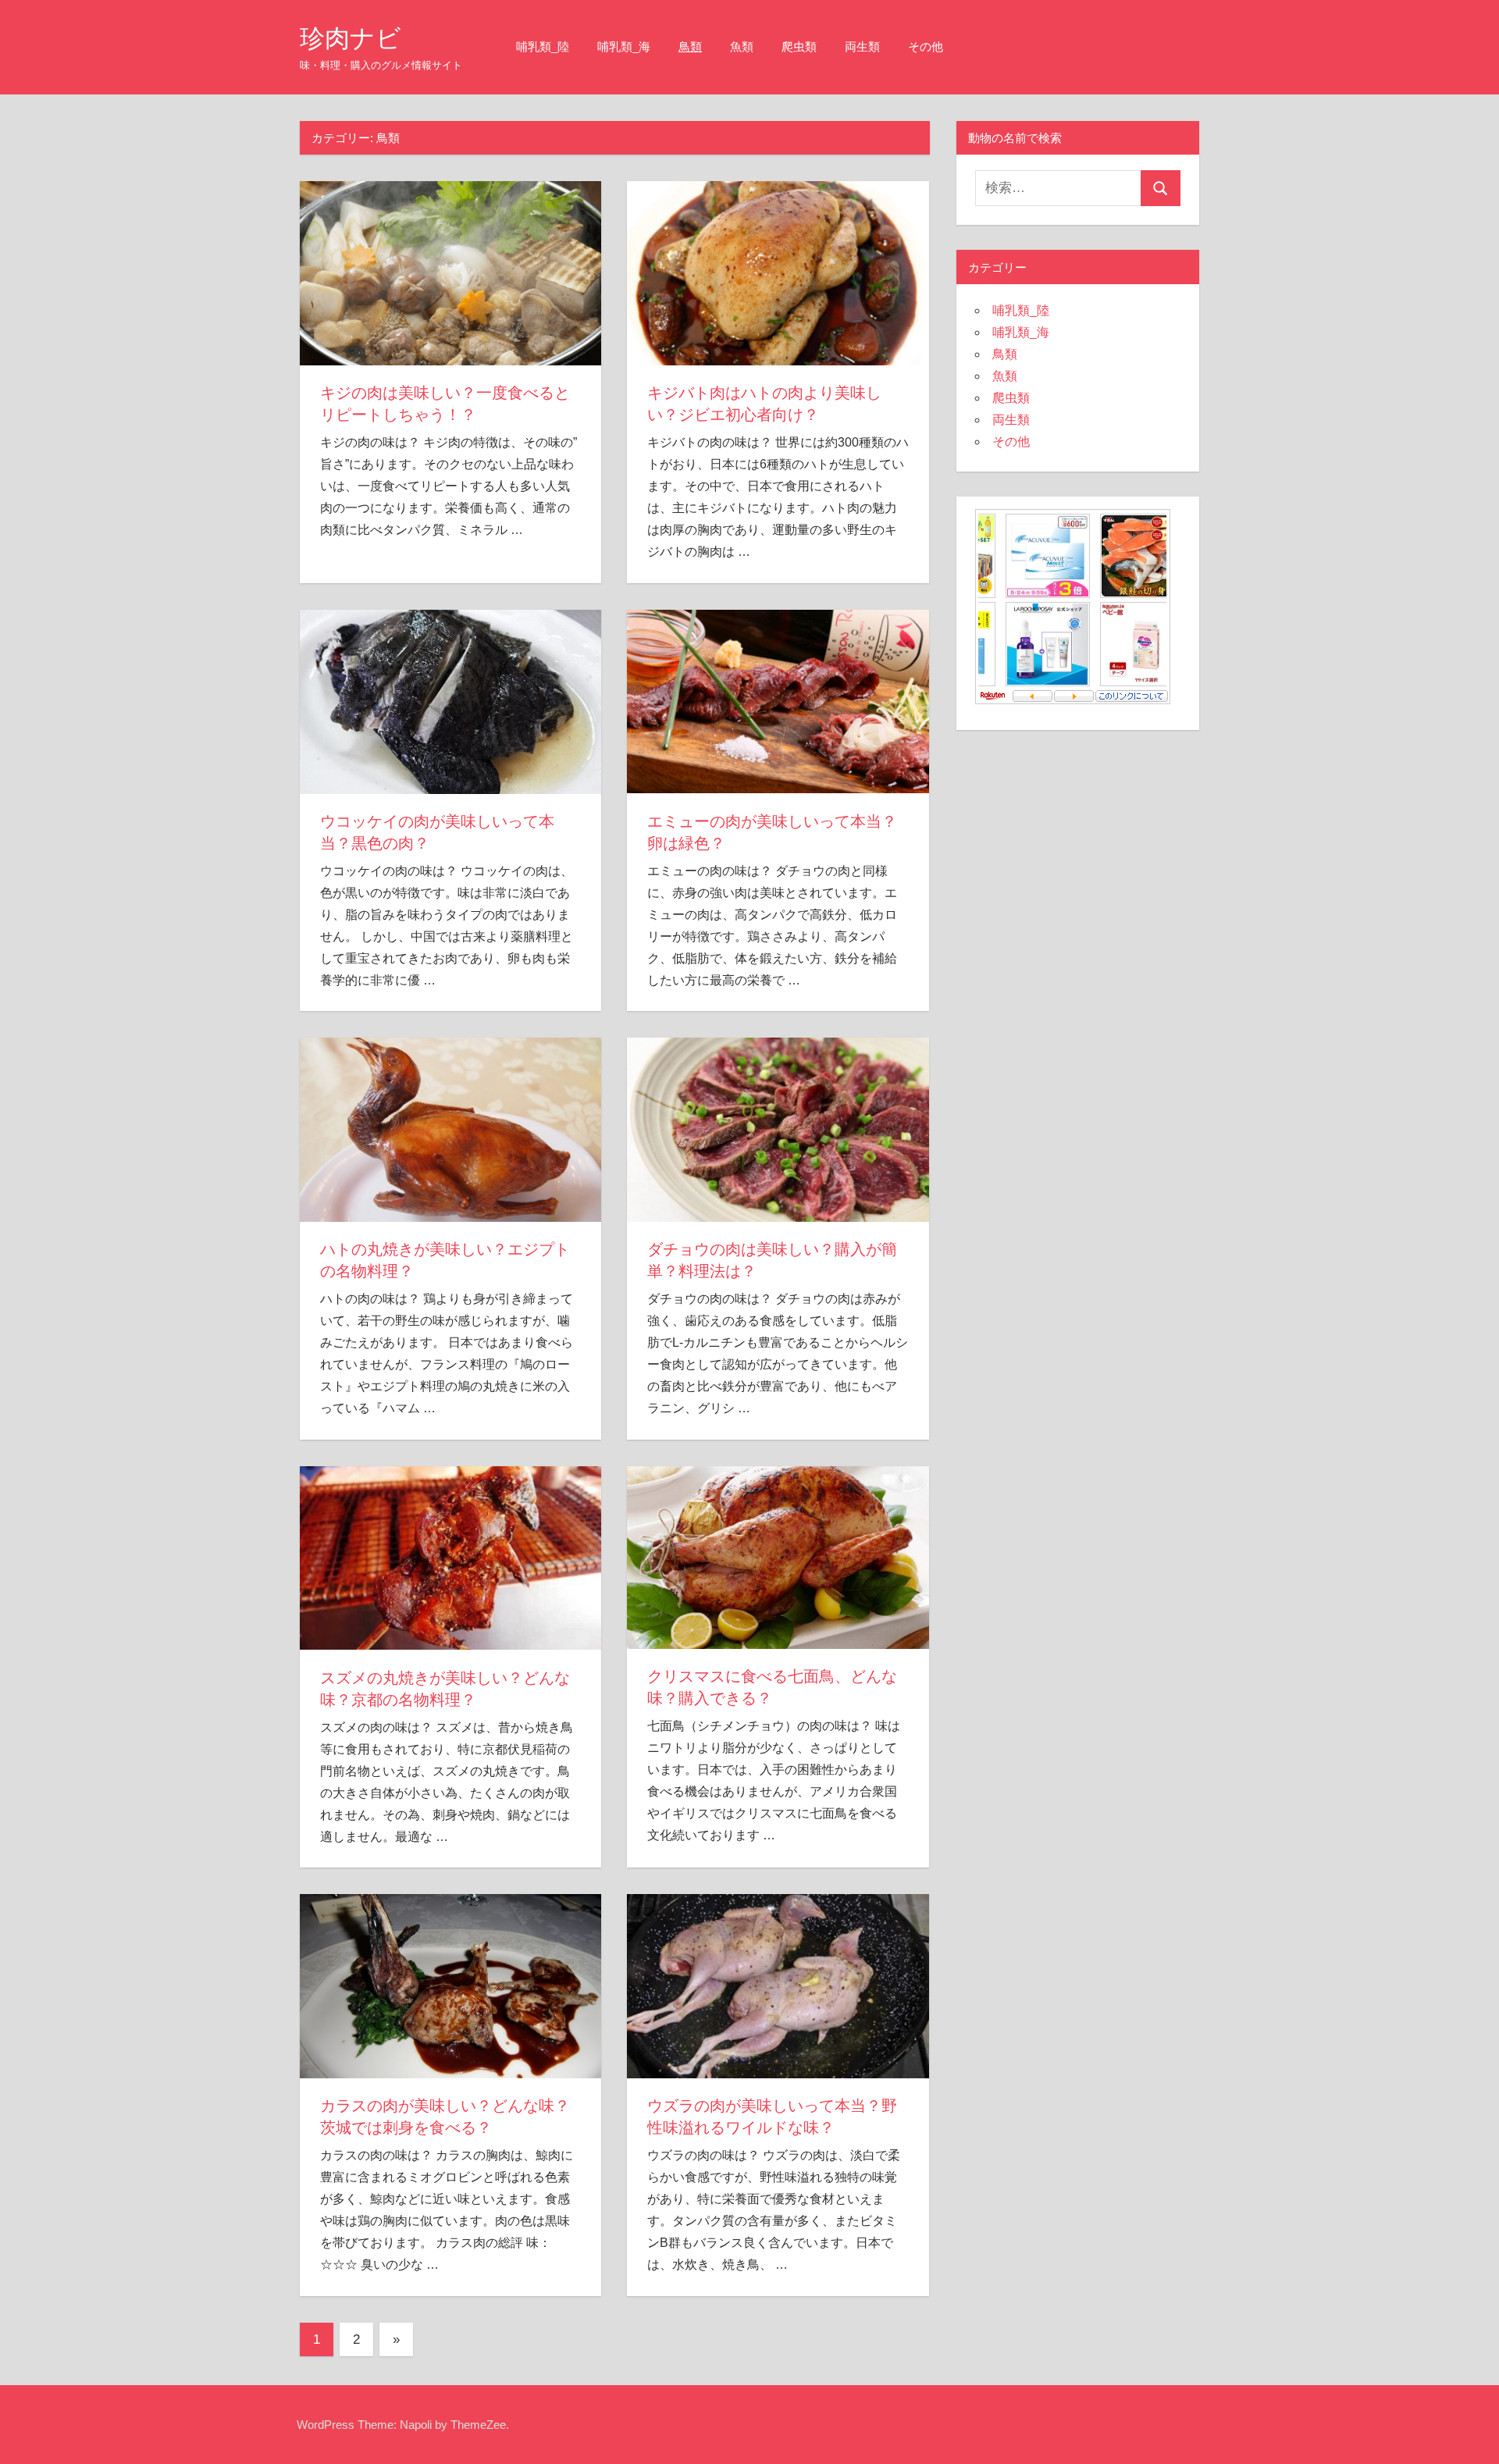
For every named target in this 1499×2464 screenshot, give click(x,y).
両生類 (862, 46)
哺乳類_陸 (543, 46)
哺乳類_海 (624, 46)
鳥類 (690, 46)
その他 (926, 46)
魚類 (742, 46)
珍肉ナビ (351, 38)
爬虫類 (799, 46)
